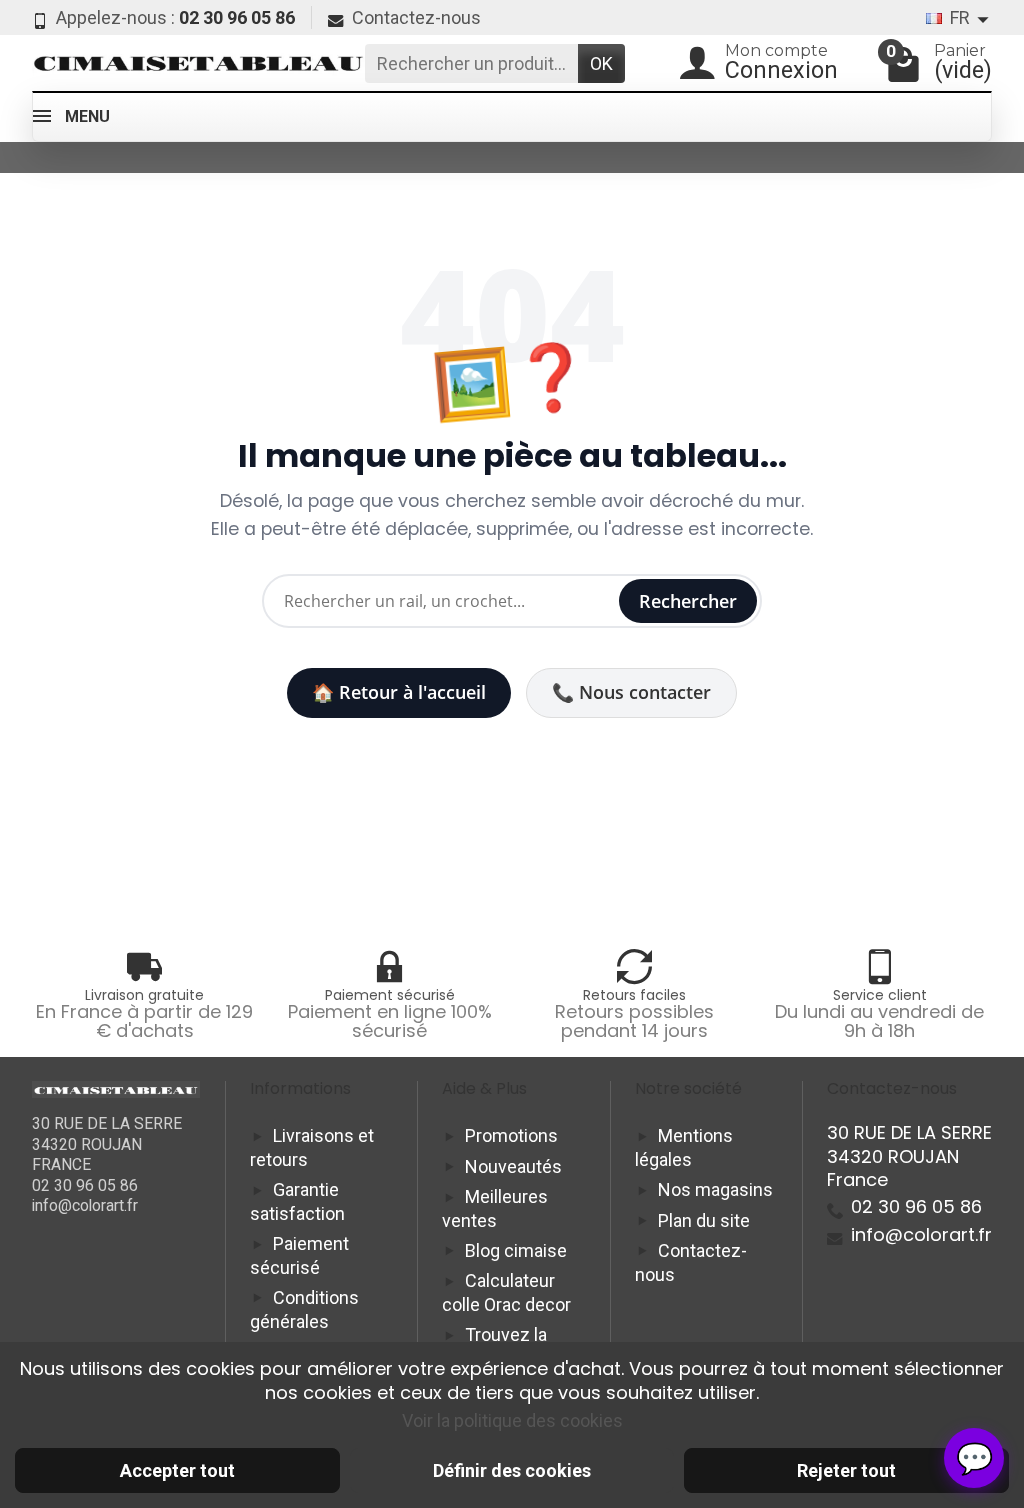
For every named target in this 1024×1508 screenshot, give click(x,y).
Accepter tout (177, 1470)
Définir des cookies (512, 1470)
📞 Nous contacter (631, 692)
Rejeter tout (846, 1470)
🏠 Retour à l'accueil (399, 692)
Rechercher (688, 601)
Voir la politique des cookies (512, 1420)
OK (601, 63)
